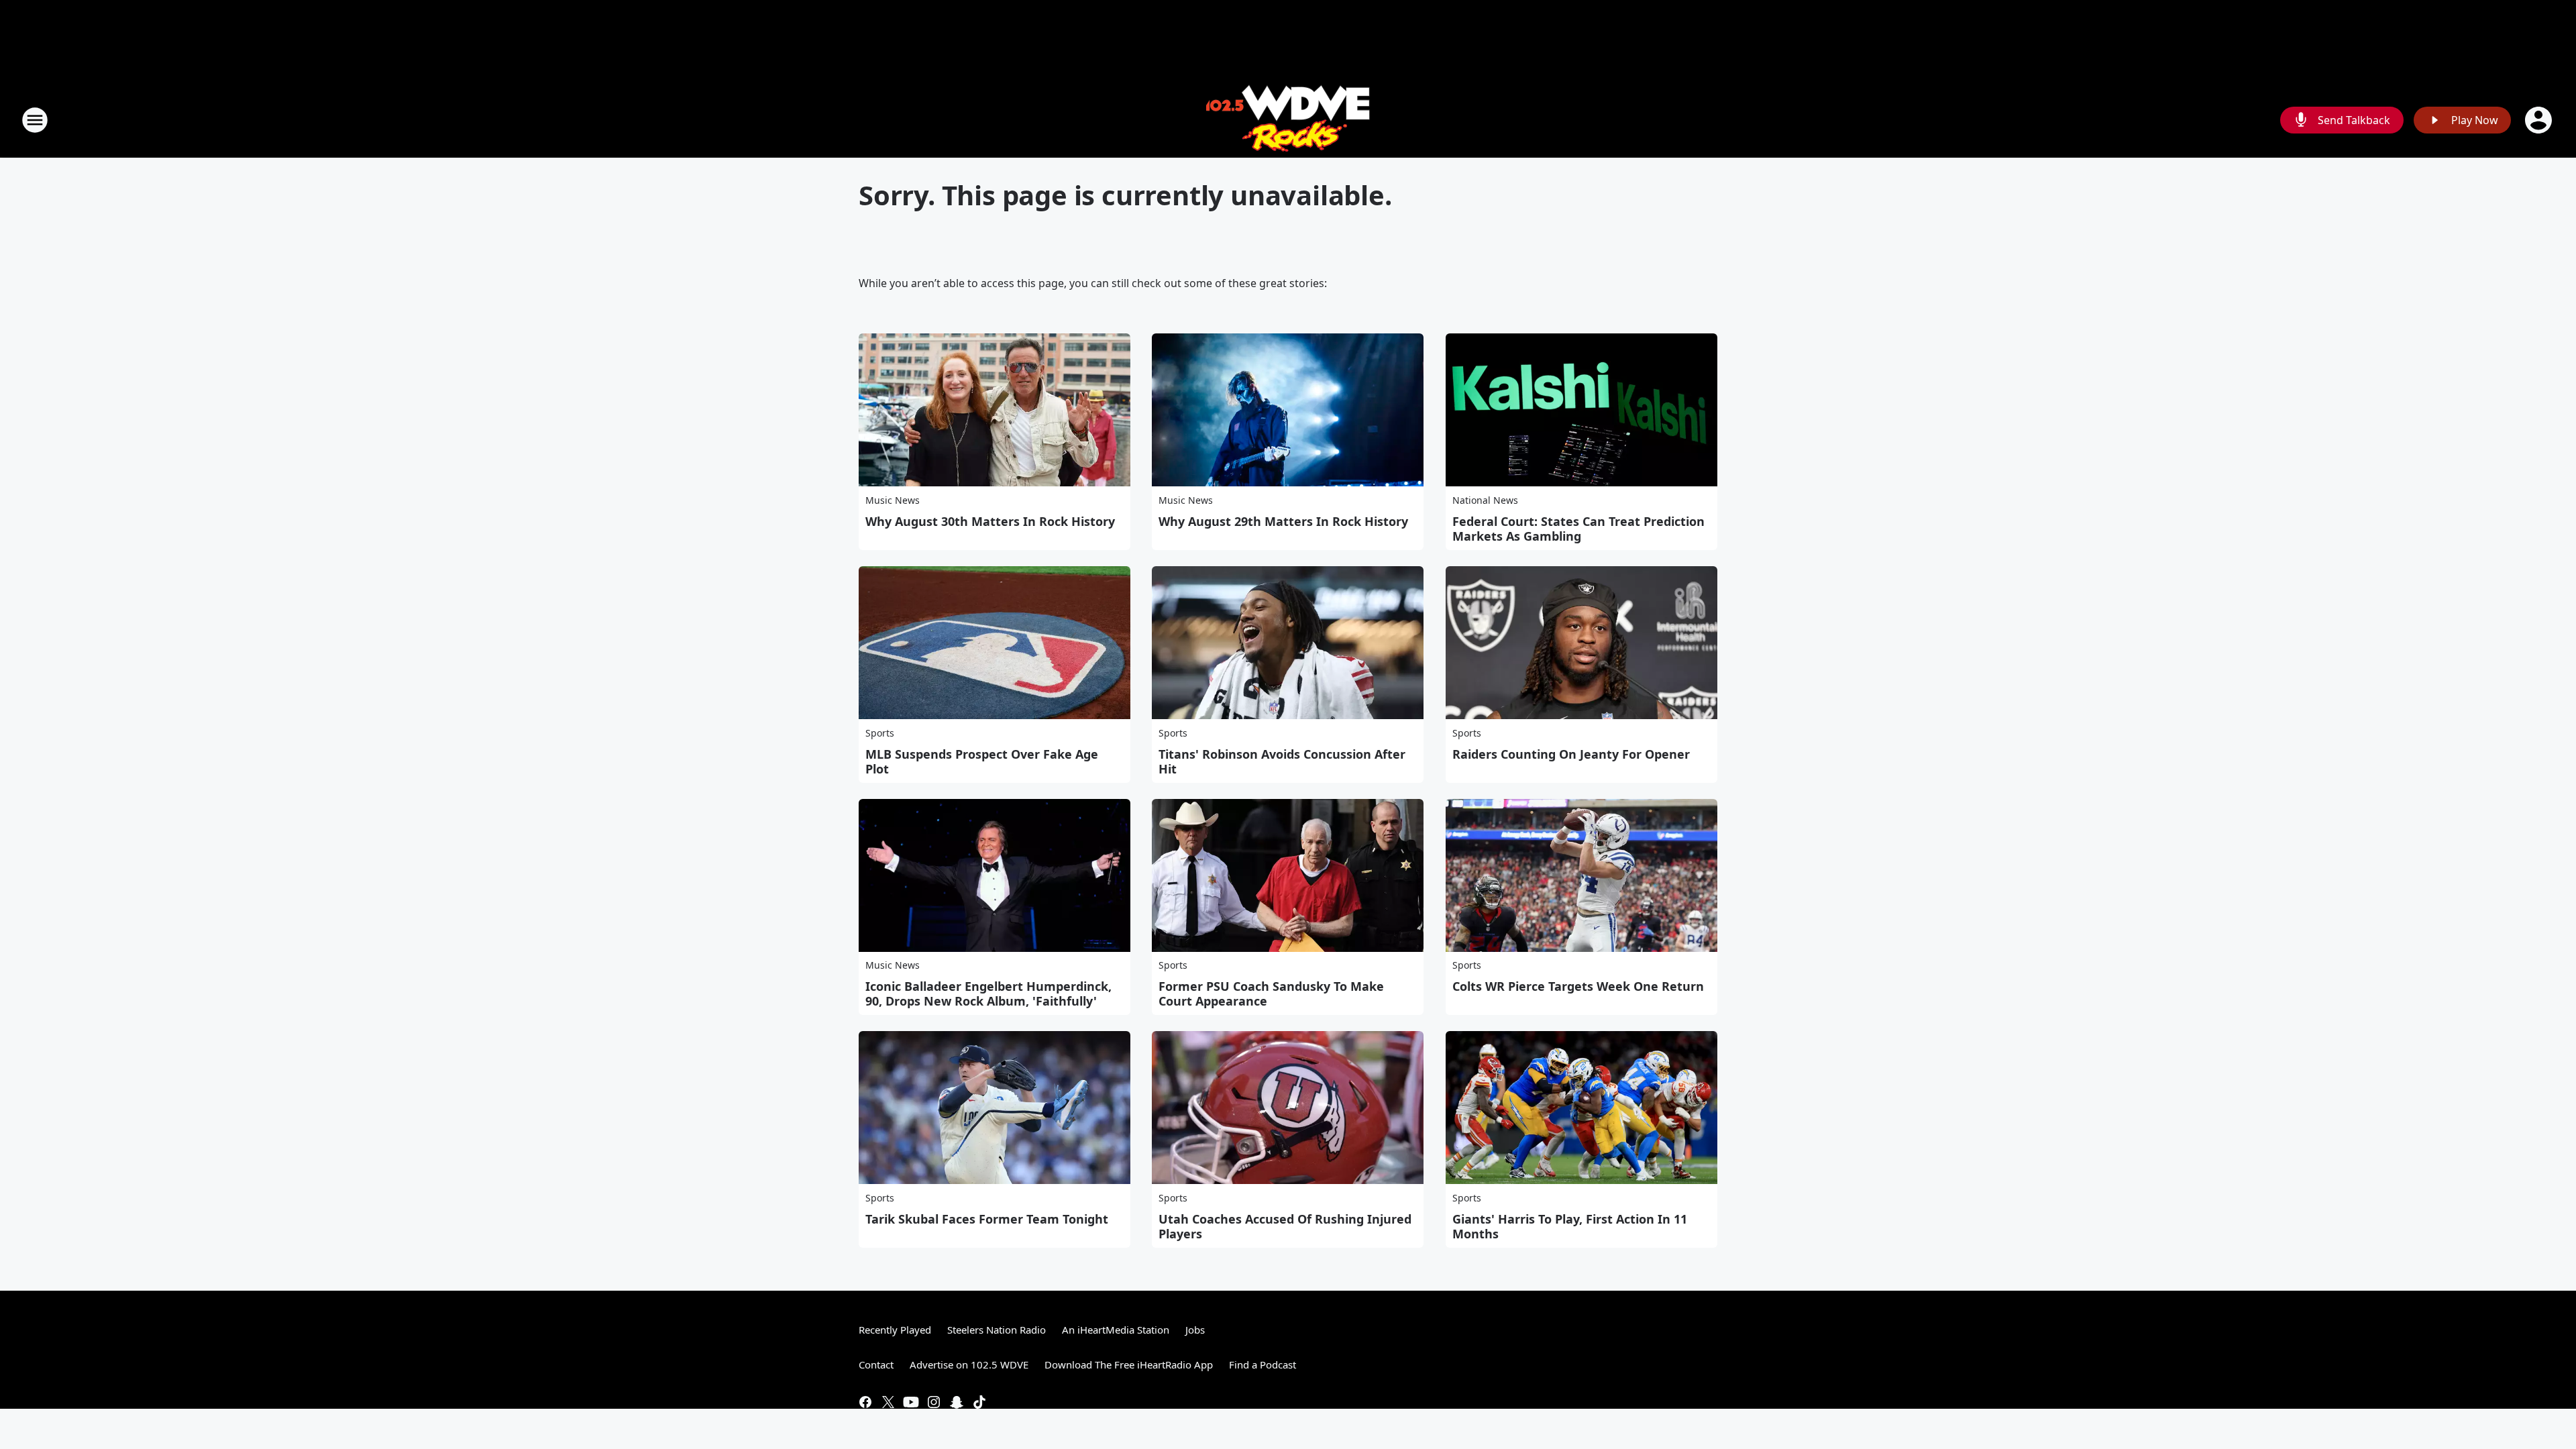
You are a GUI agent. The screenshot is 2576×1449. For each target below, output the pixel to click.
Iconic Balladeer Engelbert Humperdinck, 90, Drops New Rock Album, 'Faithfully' (988, 994)
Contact (876, 1364)
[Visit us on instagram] (934, 1402)
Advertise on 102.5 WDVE (969, 1364)
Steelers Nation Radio (997, 1330)
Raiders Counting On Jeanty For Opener (1571, 754)
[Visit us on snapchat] (957, 1402)
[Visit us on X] (888, 1402)
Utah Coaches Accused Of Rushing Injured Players (1285, 1226)
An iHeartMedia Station (1116, 1330)
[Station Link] (1288, 120)
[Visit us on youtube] (911, 1402)
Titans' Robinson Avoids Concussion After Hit (1282, 761)
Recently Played (895, 1330)
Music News (893, 500)
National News (1485, 500)
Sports (880, 733)
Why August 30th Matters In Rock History (990, 521)
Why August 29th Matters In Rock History (1283, 521)
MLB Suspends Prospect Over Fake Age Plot (982, 761)
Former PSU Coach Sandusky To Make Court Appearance (1271, 994)
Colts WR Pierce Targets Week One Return (1578, 986)
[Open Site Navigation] (35, 120)
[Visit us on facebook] (865, 1402)
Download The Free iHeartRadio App (1129, 1364)
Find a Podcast (1263, 1364)
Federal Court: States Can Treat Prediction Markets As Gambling (1578, 529)
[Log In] (2540, 120)
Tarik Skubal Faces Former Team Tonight (987, 1219)
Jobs (1195, 1330)
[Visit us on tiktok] (979, 1402)
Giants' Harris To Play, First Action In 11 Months (1570, 1226)
